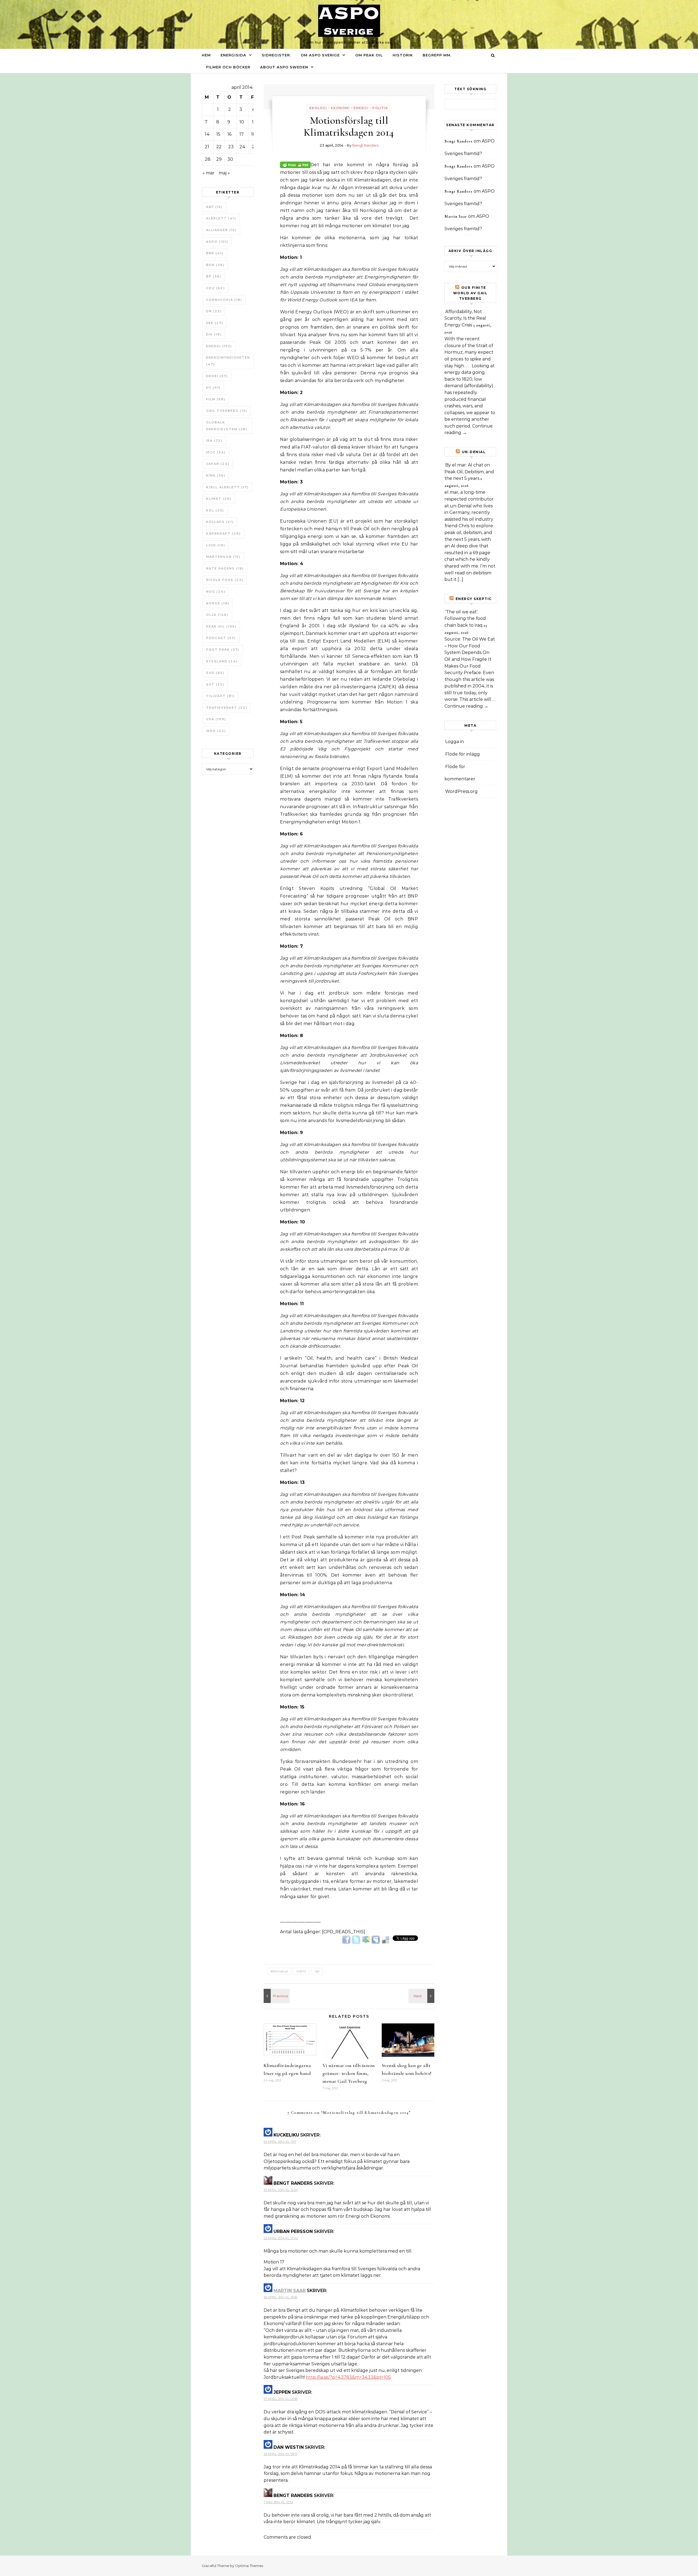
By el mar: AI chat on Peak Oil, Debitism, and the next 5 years (469, 472)
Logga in (455, 742)
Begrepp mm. (437, 55)
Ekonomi (340, 108)
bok (215, 265)
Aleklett (221, 218)
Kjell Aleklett (227, 487)
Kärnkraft (223, 534)
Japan (218, 464)
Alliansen (221, 230)
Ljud (216, 545)
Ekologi (318, 108)
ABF (214, 207)
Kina (216, 475)
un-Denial (474, 452)
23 (231, 147)
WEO (216, 731)
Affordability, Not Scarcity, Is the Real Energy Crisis (465, 318)
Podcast (221, 638)
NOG (216, 592)
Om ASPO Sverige (320, 55)
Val (317, 1971)
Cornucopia (224, 300)
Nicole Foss (225, 580)
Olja (217, 615)
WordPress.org (461, 791)
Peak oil (221, 626)
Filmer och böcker (228, 67)
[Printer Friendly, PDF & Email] (295, 164)
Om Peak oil (369, 55)
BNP (215, 253)
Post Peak (223, 650)
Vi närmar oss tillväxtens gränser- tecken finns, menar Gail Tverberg (349, 2073)
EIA (214, 334)
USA (216, 719)
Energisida (233, 55)
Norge (218, 603)
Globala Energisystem (227, 426)
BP (214, 276)
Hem (206, 55)
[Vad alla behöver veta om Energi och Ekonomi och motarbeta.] (422, 1996)
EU (213, 387)
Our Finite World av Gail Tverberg (470, 293)
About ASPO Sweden (284, 67)
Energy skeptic (474, 599)
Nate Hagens (225, 568)
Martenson (223, 557)
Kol (215, 510)
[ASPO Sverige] (349, 22)
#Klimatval (279, 1971)
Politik (380, 108)
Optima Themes (249, 2566)
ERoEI (217, 376)
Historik (403, 55)
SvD (215, 673)
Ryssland (222, 661)
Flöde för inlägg (463, 754)
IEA (214, 441)
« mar (209, 173)
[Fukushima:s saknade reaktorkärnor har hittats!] (276, 1996)
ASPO (217, 242)
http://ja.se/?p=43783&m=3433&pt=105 (348, 2377)
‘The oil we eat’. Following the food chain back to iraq (465, 619)
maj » (224, 173)
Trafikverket (227, 708)
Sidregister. (276, 55)
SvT (215, 684)
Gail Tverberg (227, 411)
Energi (219, 346)
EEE (215, 323)
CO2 (216, 288)
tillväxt (220, 696)
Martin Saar (290, 2291)
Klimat (219, 499)
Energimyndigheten (228, 361)
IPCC (216, 452)
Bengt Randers (365, 145)
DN (214, 311)
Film (216, 399)
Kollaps (220, 522)
